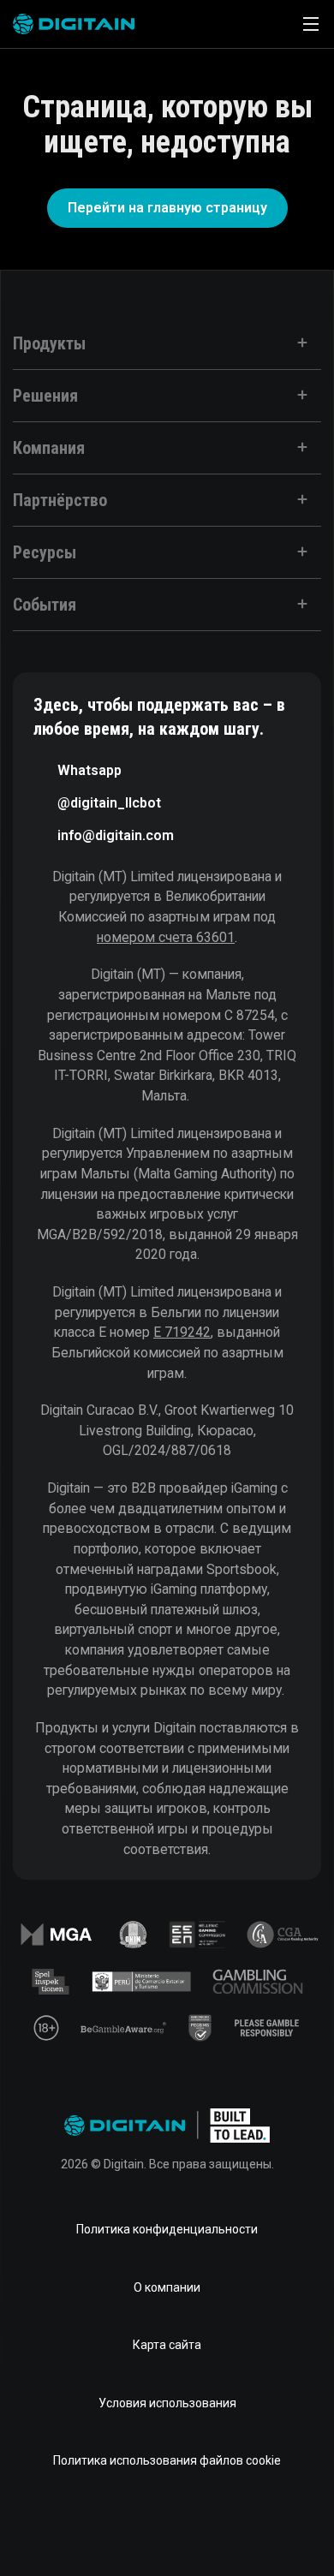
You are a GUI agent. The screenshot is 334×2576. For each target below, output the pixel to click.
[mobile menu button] (311, 24)
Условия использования (167, 2403)
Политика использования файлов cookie (167, 2460)
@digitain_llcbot (109, 803)
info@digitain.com (116, 835)
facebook (57, 2528)
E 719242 (182, 1332)
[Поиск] (263, 24)
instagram (277, 2528)
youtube (222, 2528)
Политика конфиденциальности (167, 2229)
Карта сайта (167, 2345)
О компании (167, 2287)
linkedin (112, 2528)
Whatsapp (89, 770)
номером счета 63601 (166, 937)
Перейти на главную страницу (167, 208)
